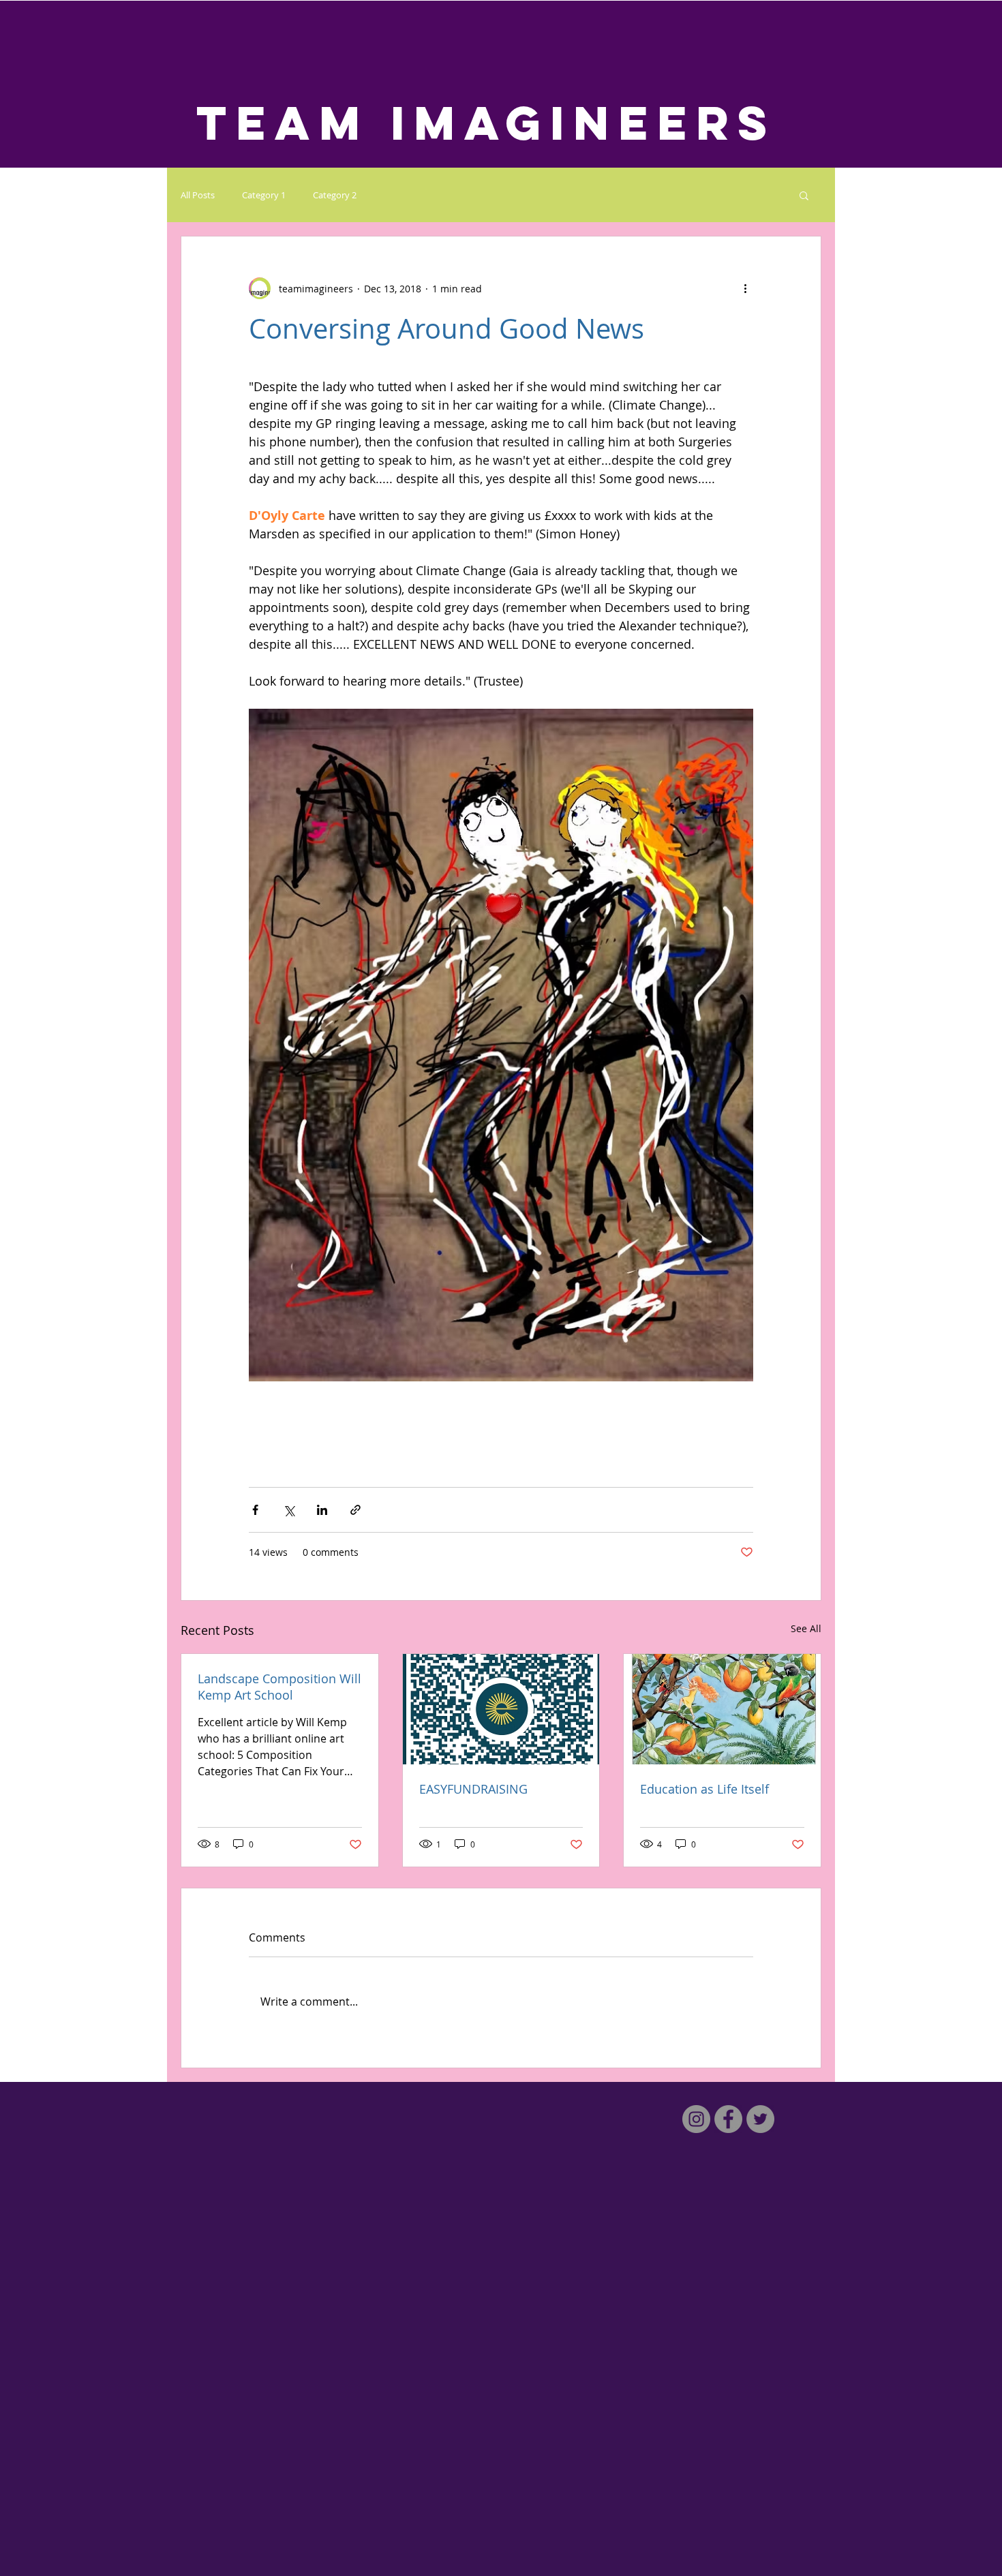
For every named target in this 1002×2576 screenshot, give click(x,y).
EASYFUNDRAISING (473, 1789)
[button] (804, 195)
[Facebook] (728, 2119)
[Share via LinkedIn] (322, 1510)
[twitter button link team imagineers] (760, 2119)
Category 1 (264, 195)
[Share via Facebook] (255, 1510)
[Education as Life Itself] (722, 1709)
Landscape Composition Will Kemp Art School (279, 1687)
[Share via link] (355, 1510)
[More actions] (745, 288)
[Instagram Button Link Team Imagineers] (696, 2119)
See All (806, 1628)
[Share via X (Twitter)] (289, 1510)
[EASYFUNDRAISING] (501, 1709)
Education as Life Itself (704, 1789)
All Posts (198, 195)
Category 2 (335, 195)
